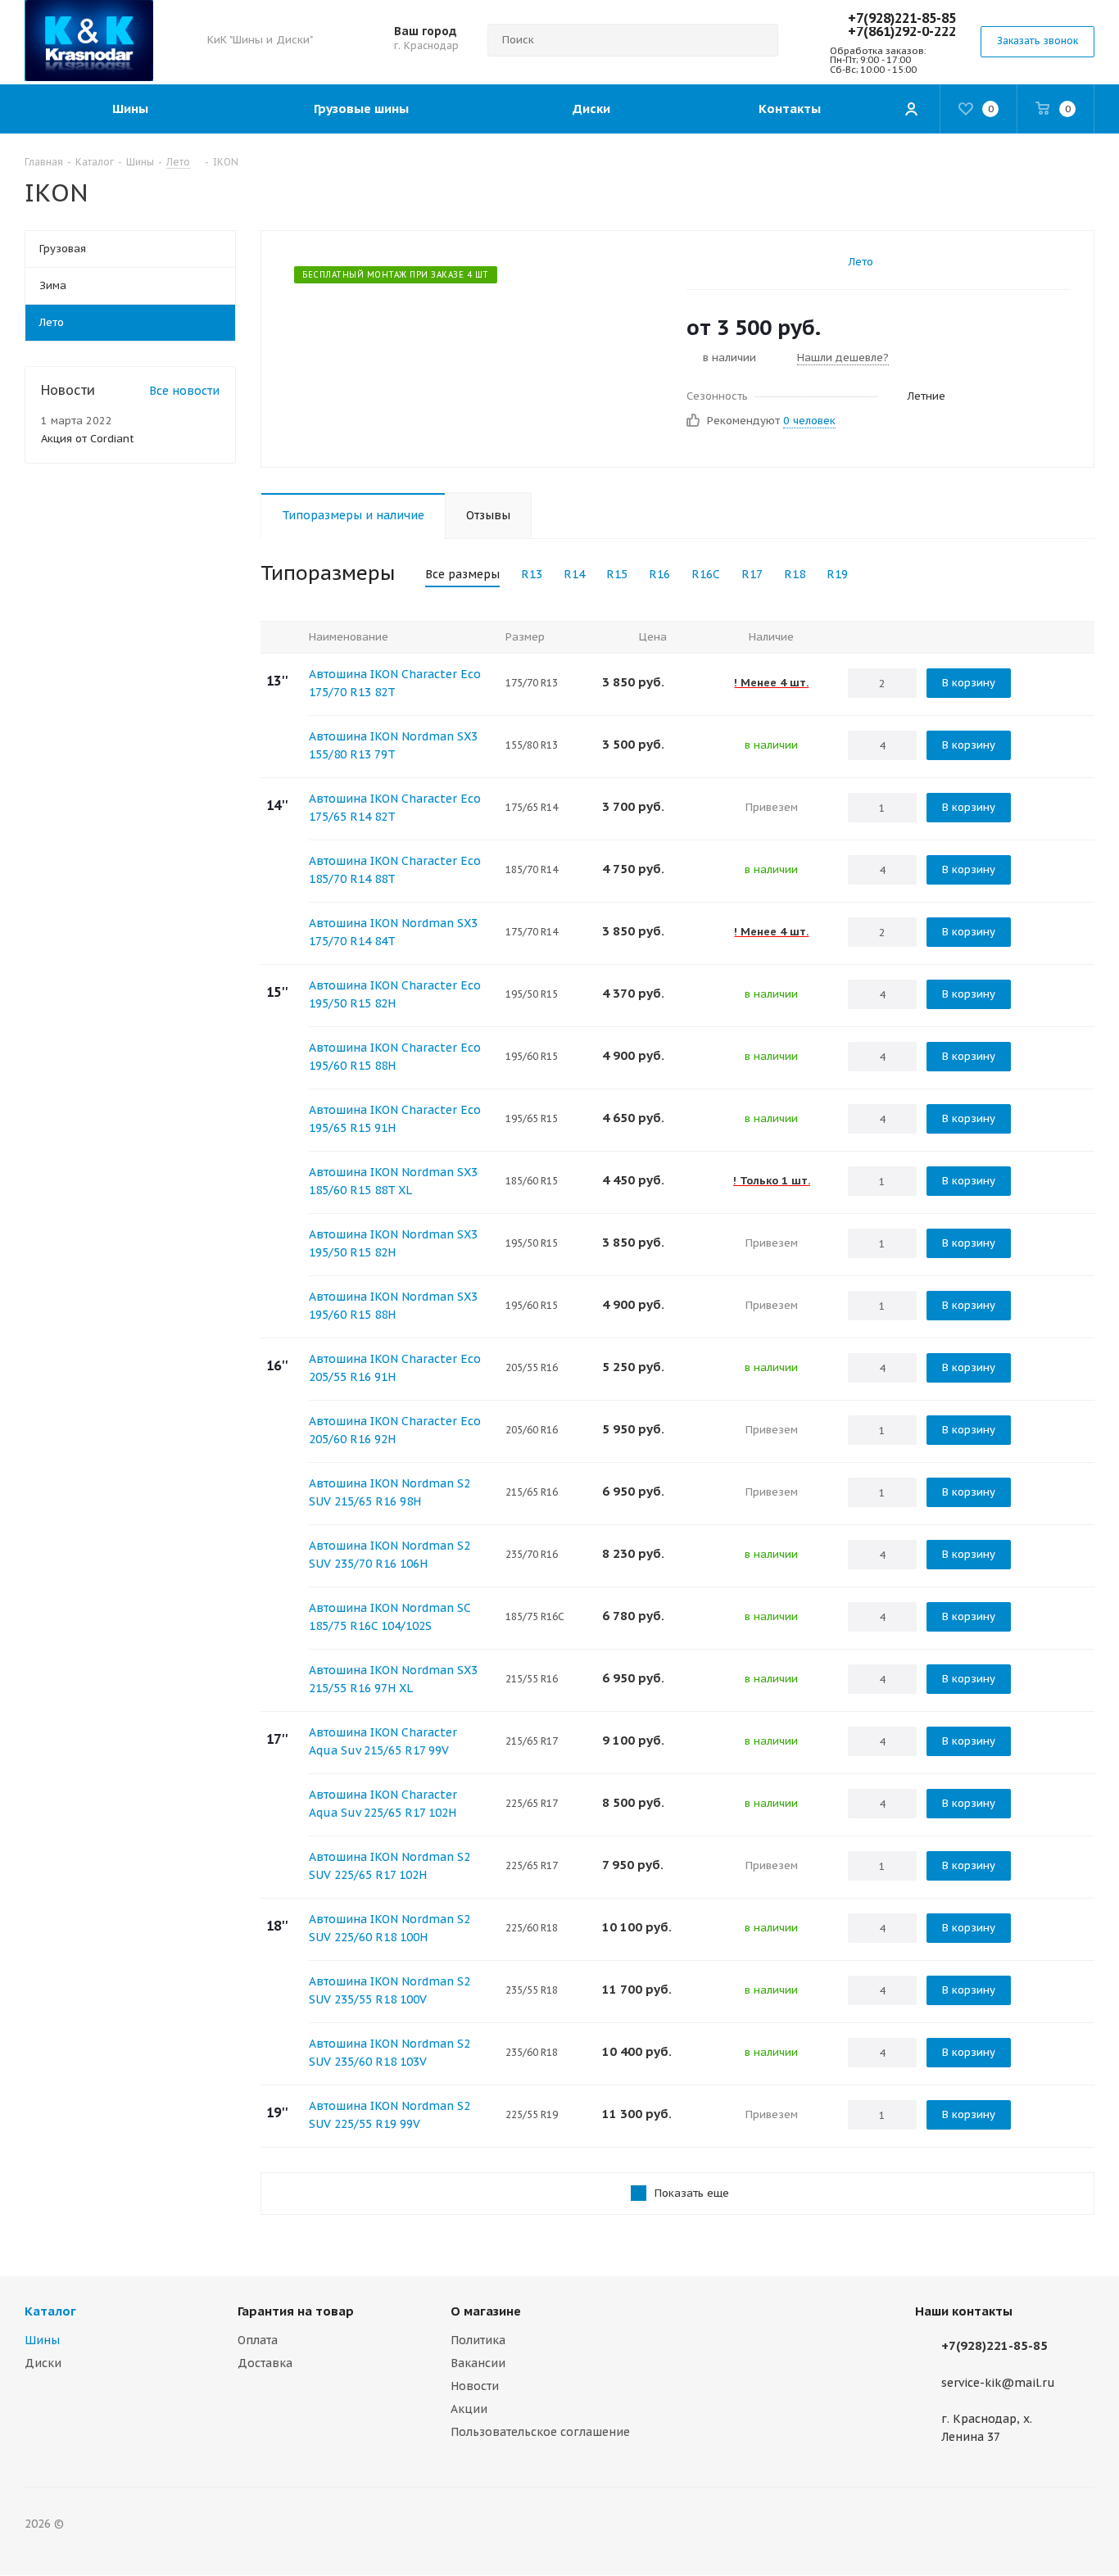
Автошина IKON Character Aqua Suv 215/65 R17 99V (383, 1741)
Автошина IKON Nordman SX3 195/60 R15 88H (393, 1306)
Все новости (184, 391)
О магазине (486, 2311)
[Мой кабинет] (911, 109)
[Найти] (759, 40)
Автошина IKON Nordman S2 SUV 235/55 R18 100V (390, 1990)
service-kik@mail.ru (998, 2383)
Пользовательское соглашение (540, 2432)
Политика (478, 2340)
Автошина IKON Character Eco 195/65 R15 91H (395, 1119)
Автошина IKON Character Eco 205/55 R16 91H (395, 1368)
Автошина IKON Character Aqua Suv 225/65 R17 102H (383, 1804)
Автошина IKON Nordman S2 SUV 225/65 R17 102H (390, 1866)
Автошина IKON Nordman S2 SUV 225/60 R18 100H (390, 1928)
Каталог (50, 2311)
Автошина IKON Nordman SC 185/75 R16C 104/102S (390, 1617)
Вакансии (478, 2363)
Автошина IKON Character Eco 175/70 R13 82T (395, 683)
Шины (42, 2340)
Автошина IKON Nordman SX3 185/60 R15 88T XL (393, 1181)
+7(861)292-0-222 (902, 31)
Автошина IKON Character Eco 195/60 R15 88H (395, 1057)
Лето (861, 262)
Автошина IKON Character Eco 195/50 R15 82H (395, 994)
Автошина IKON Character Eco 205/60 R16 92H (395, 1430)
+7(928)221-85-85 (902, 18)
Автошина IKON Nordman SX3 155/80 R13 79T (393, 745)
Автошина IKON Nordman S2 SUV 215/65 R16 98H (390, 1492)
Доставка (265, 2363)
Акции (469, 2409)
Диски (43, 2363)
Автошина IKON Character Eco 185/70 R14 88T (395, 870)
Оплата (258, 2340)
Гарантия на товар (296, 2311)
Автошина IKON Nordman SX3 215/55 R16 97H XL (393, 1679)
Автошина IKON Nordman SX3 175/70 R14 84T (393, 932)
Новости (475, 2386)
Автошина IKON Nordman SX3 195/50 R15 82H (393, 1243)
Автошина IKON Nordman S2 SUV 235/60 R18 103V (390, 2053)
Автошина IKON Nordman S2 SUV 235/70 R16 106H (390, 1555)
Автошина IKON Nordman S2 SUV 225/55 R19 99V (390, 2115)
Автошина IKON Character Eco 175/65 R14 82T (395, 808)
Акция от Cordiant (88, 439)
